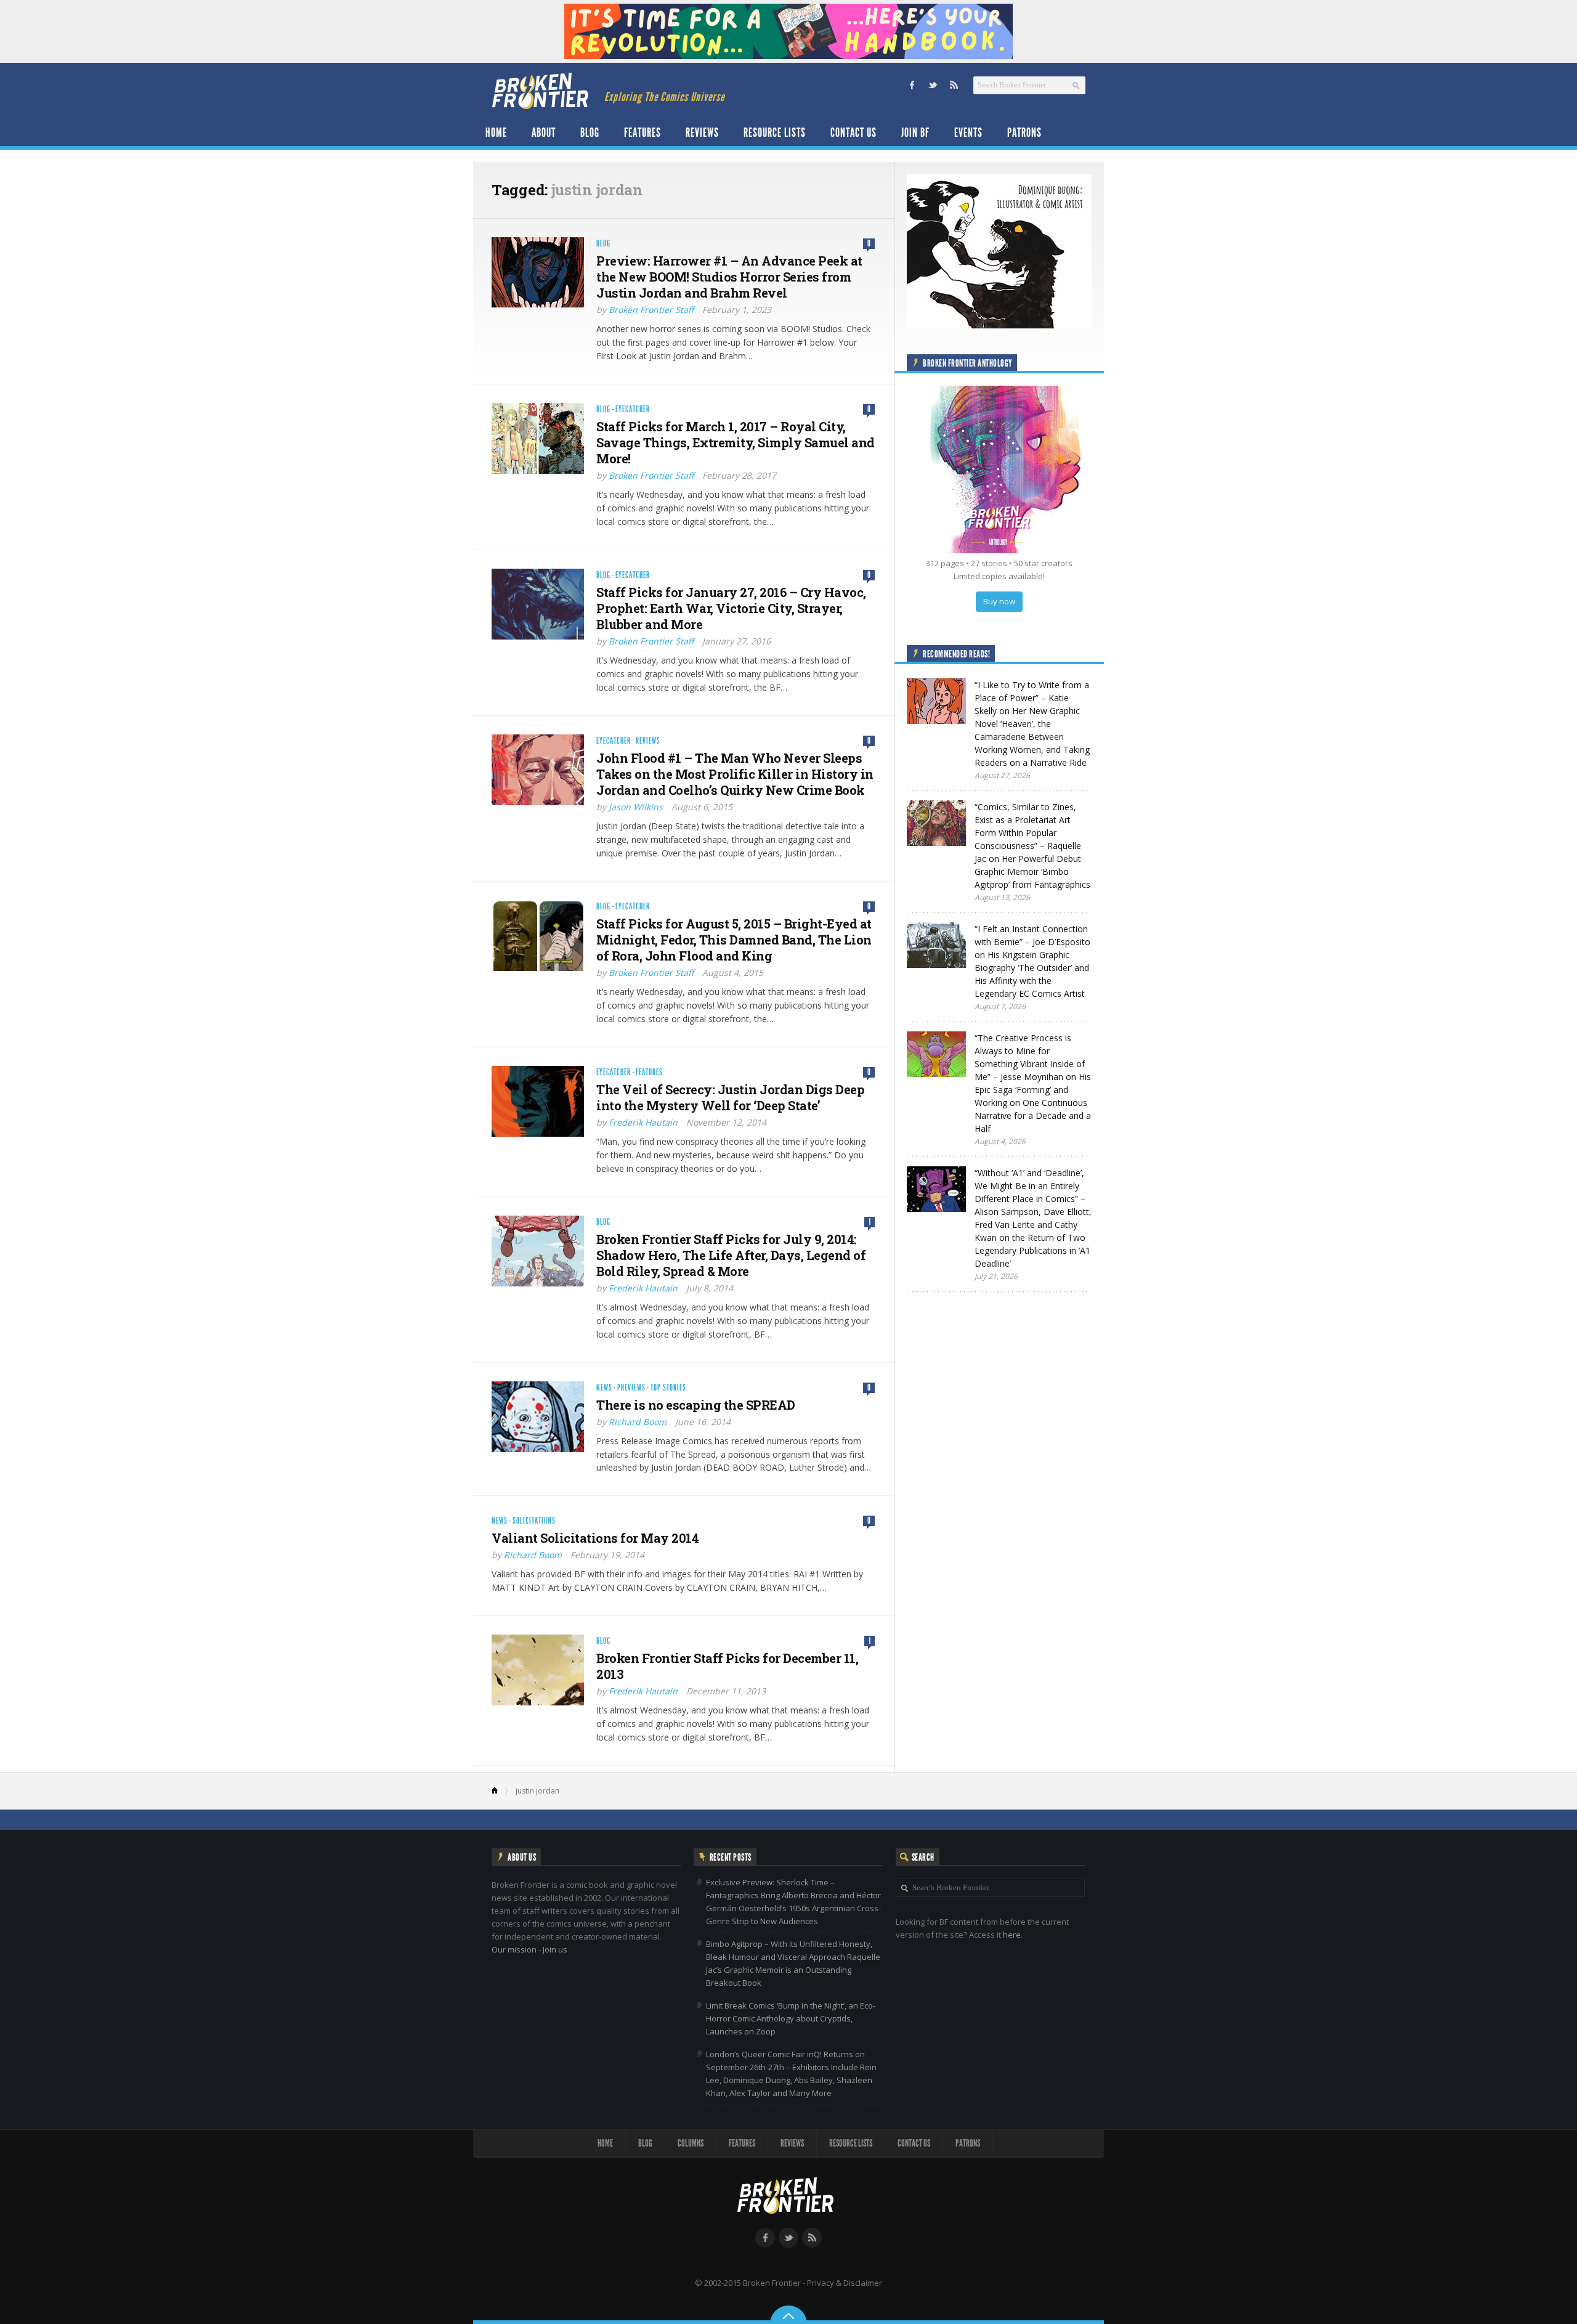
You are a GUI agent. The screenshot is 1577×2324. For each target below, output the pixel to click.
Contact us (853, 132)
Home (496, 132)
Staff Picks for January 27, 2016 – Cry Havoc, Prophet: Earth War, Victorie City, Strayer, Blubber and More (731, 608)
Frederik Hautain (643, 1122)
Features (643, 132)
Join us (555, 1949)
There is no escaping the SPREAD (696, 1405)
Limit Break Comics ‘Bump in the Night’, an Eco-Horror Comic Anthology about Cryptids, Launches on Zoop (791, 2018)
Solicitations (534, 1521)
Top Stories (668, 1388)
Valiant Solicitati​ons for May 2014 (595, 1538)
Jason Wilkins (636, 807)
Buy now (999, 601)
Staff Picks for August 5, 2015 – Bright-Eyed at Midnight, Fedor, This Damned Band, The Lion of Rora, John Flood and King (734, 940)
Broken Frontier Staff (651, 310)
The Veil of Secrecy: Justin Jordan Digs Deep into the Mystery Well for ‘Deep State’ (730, 1097)
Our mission (514, 1949)
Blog (590, 132)
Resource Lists (775, 132)
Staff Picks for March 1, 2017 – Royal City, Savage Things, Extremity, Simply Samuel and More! (736, 442)
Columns (691, 2143)
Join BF (915, 132)
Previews (631, 1388)
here (1012, 1935)
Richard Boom (638, 1422)
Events (968, 132)
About (544, 132)
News (604, 1388)
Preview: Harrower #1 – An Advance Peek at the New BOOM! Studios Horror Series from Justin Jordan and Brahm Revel (729, 277)
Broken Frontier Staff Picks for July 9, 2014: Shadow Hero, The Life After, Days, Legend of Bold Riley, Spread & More (731, 1255)
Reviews (702, 132)
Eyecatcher (633, 409)
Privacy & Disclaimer (845, 2283)
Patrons (1024, 132)
